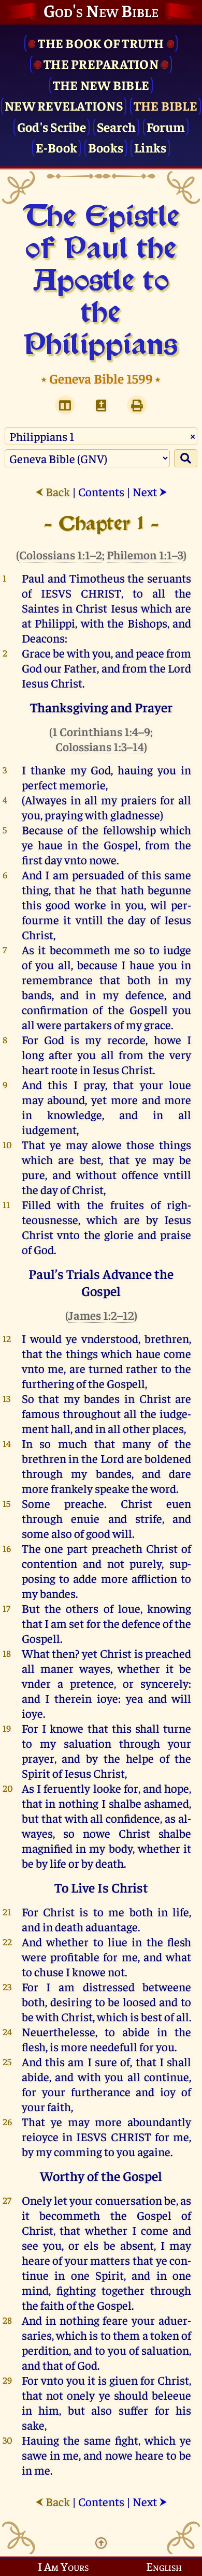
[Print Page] (137, 405)
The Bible (165, 105)
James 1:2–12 (101, 1315)
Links (150, 147)
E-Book (57, 147)
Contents (101, 491)
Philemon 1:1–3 (145, 554)
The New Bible (101, 85)
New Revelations (64, 105)
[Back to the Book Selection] (101, 405)
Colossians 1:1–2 (61, 554)
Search (117, 126)
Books (106, 147)
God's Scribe (52, 126)
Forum (166, 126)
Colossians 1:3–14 (100, 746)
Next (150, 491)
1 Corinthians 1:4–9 (101, 731)
